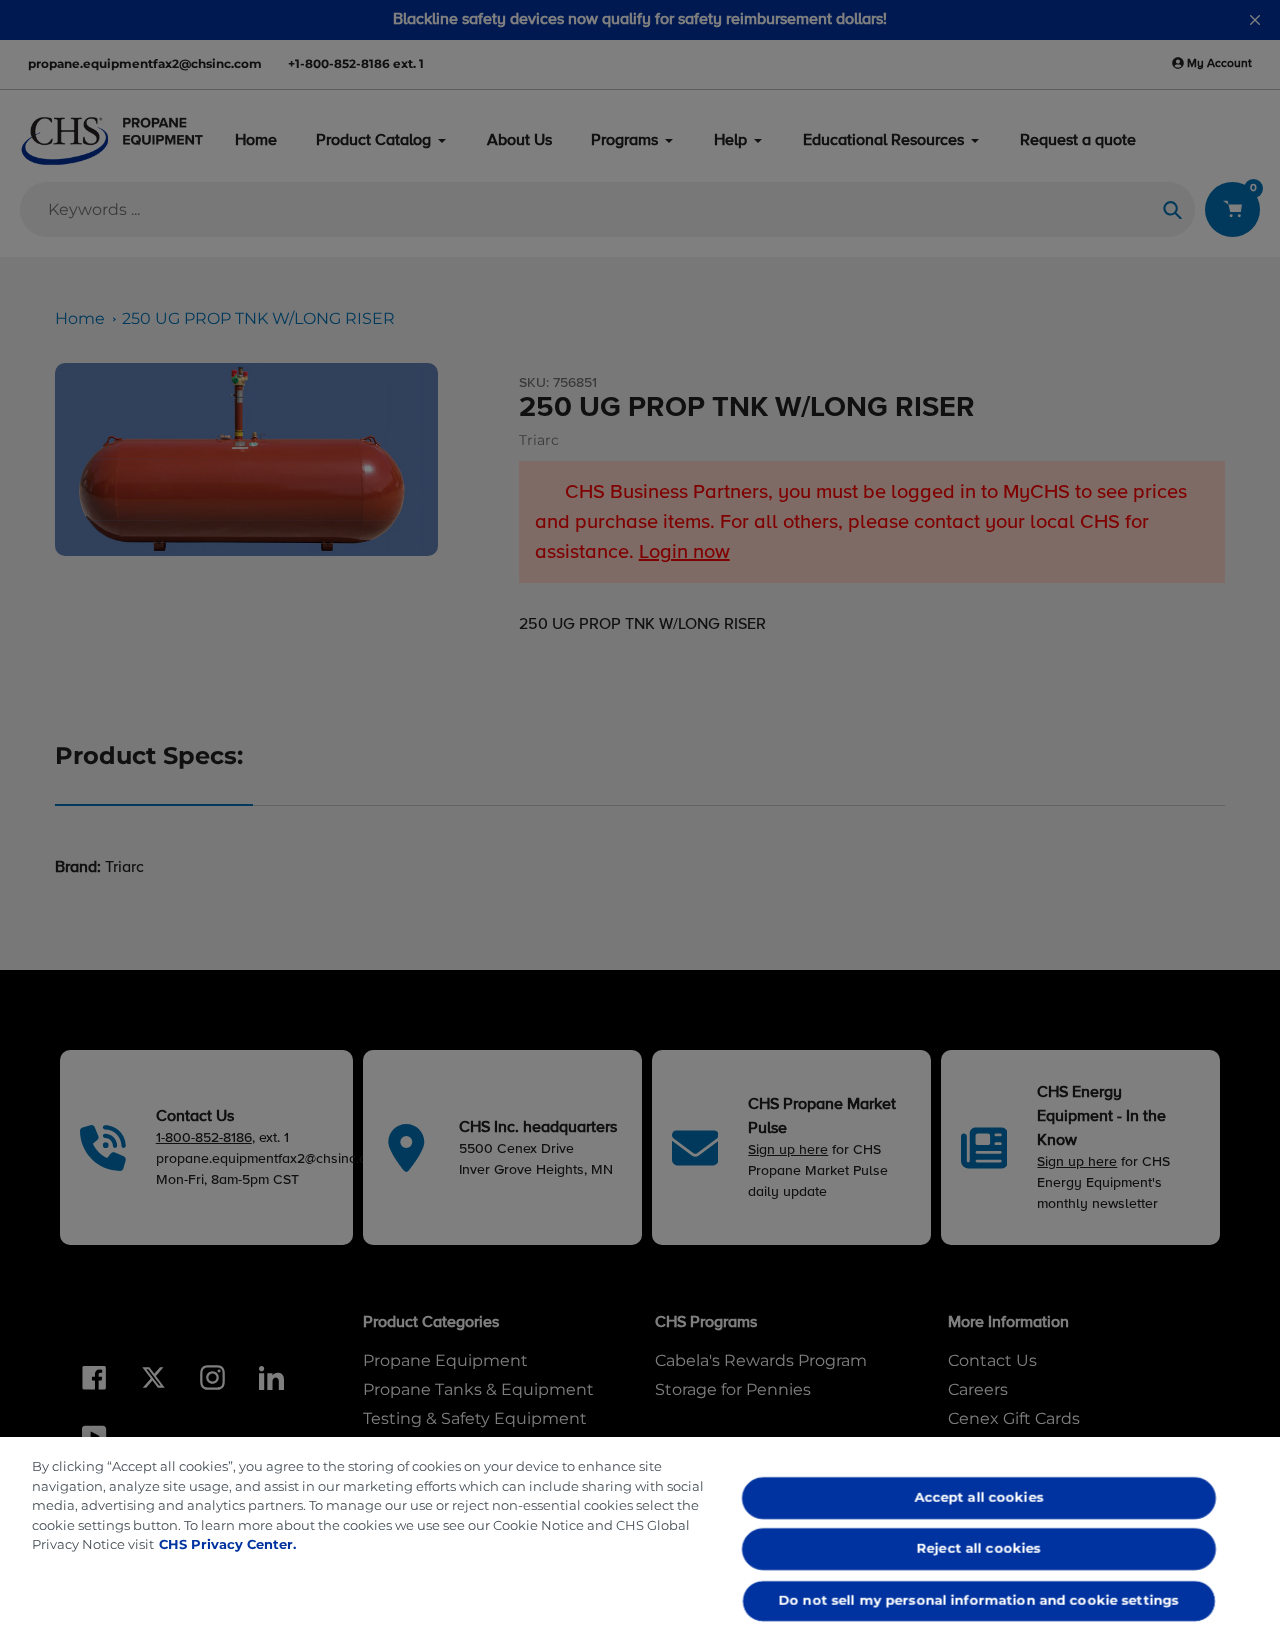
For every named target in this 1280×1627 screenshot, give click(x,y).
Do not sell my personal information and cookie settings (979, 1600)
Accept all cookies (979, 1497)
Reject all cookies (979, 1549)
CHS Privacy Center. (227, 1544)
